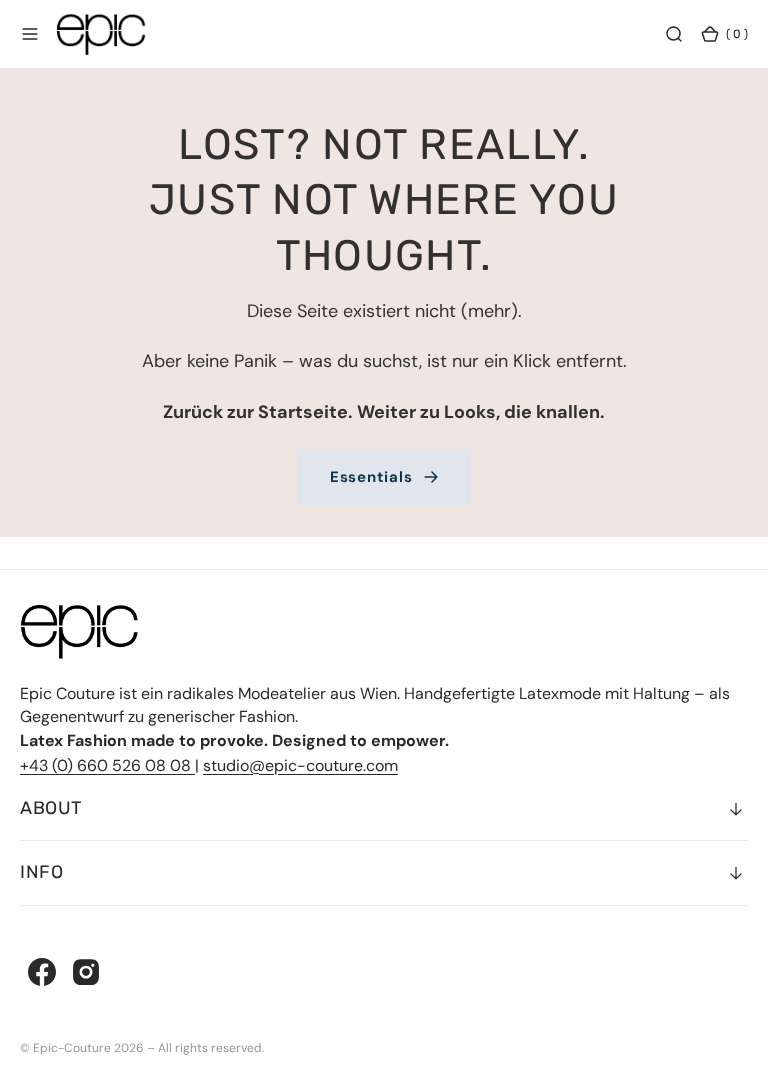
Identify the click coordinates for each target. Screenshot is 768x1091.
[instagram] (86, 972)
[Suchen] (674, 34)
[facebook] (42, 972)
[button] (30, 34)
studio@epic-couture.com (300, 765)
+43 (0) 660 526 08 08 (107, 765)
